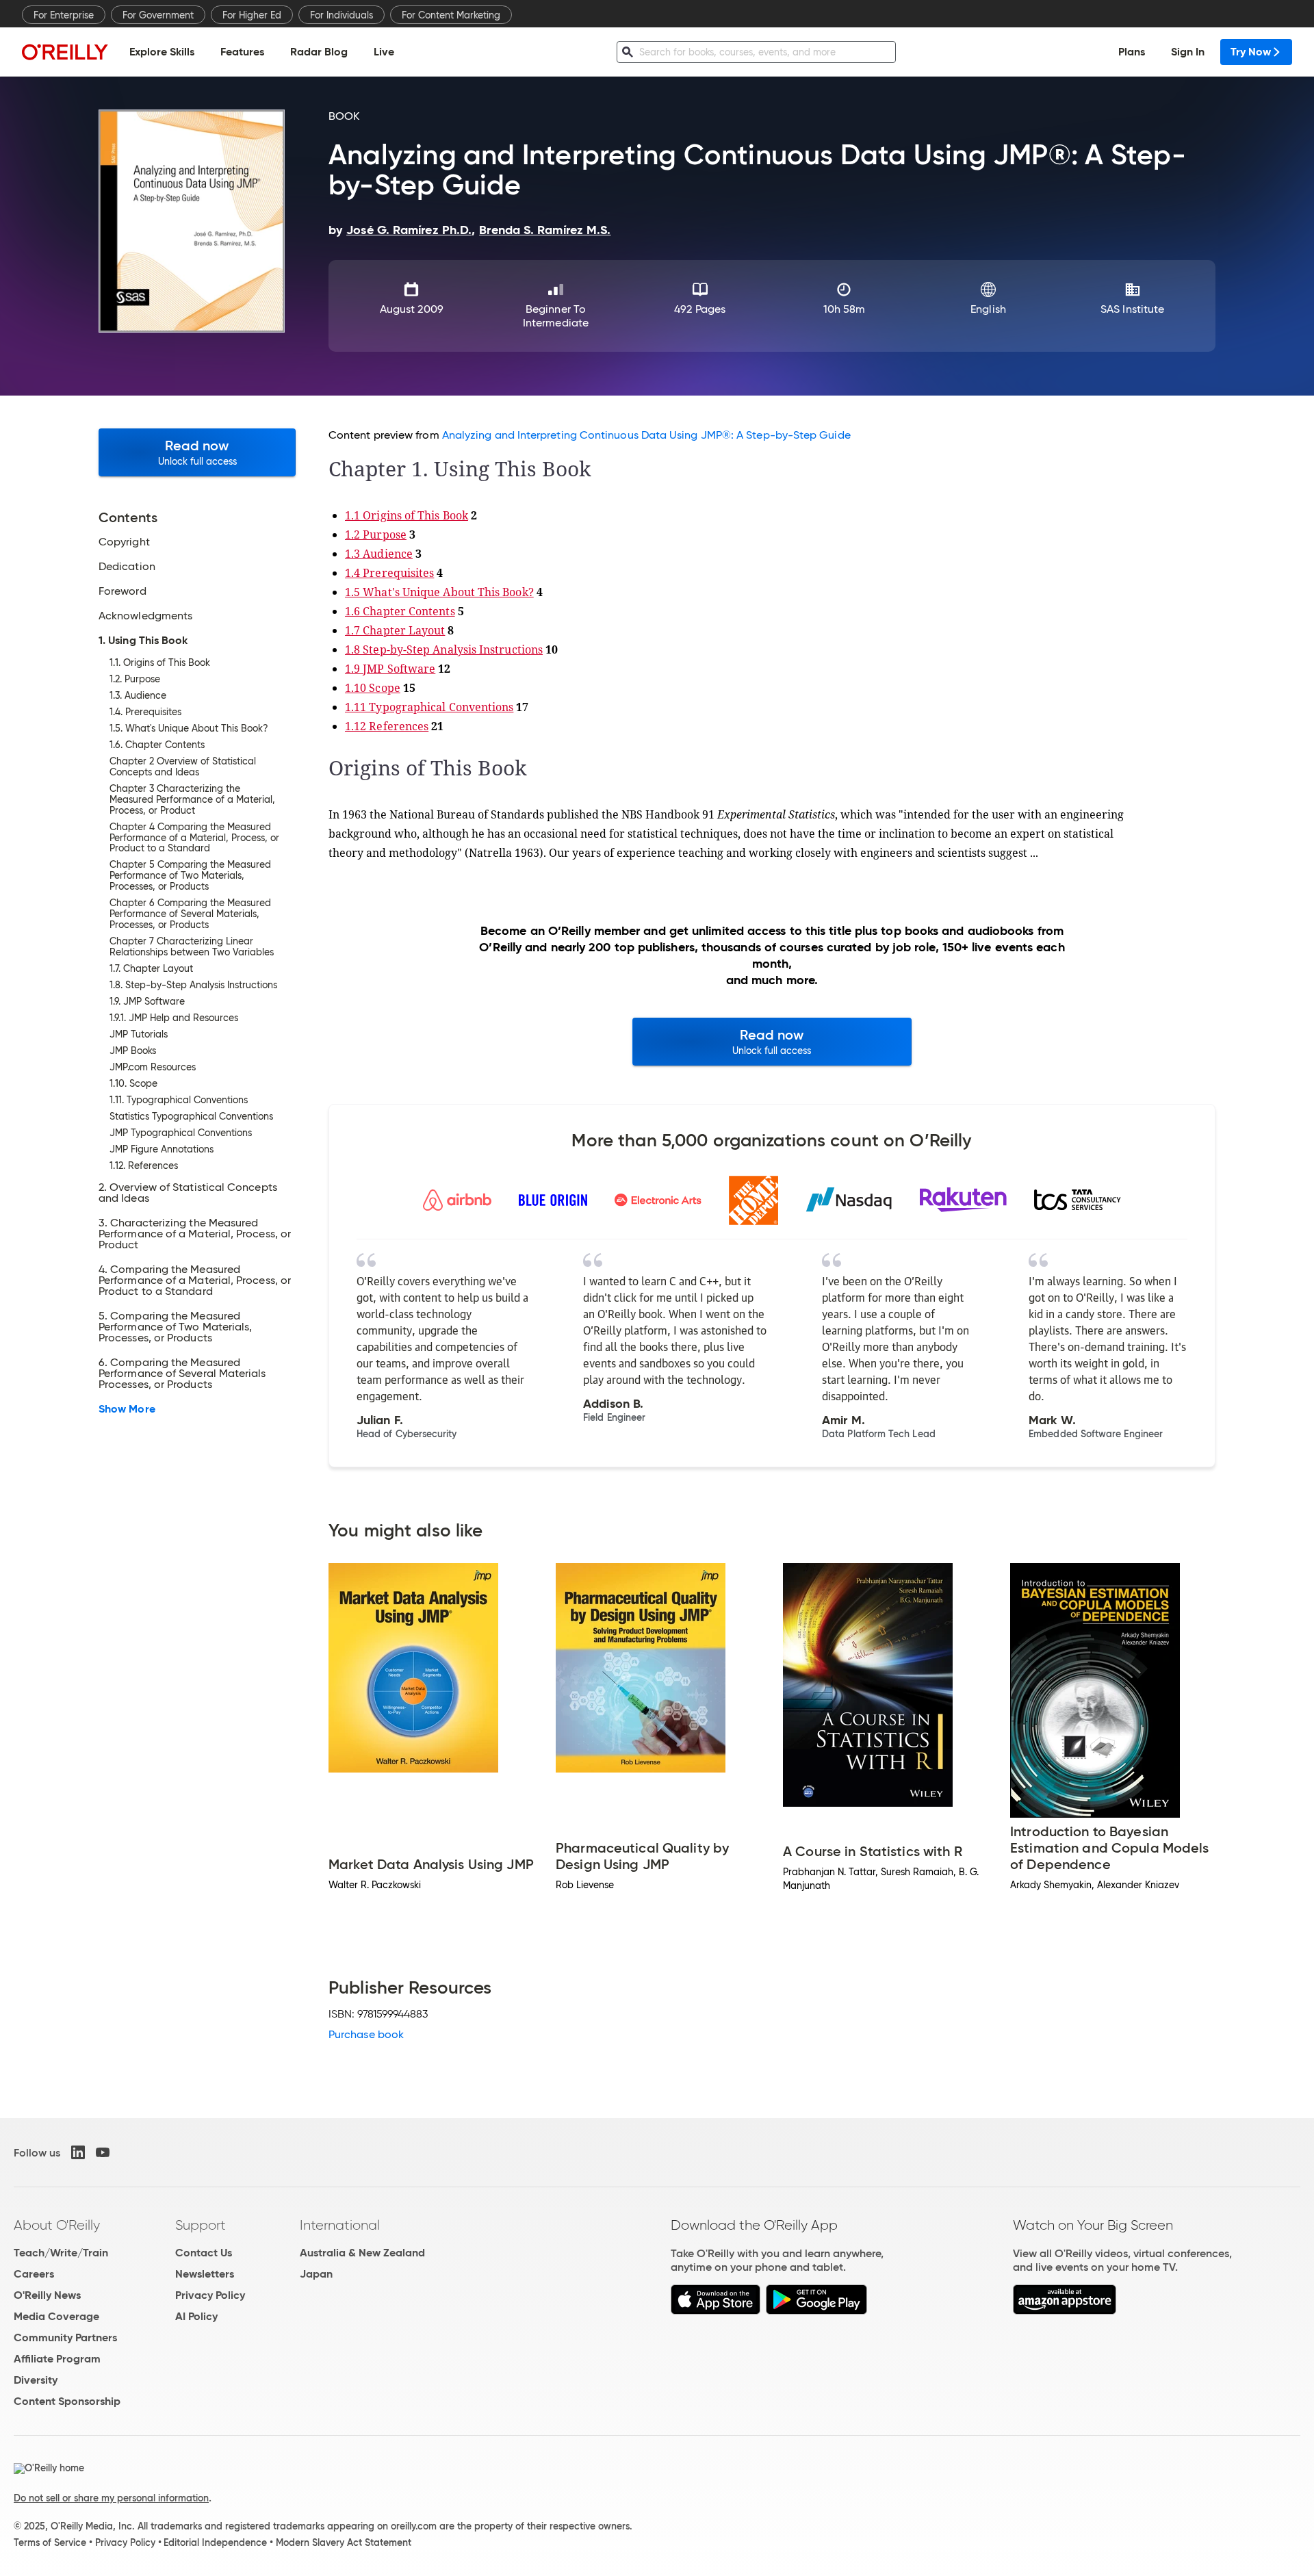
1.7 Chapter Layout (395, 630)
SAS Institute (1132, 309)
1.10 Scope (373, 688)
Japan (316, 2274)
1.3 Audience (379, 554)
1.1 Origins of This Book (407, 515)
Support (201, 2225)
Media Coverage (56, 2316)
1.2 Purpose (376, 534)
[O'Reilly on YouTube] (103, 2152)
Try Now (1251, 52)
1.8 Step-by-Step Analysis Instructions (444, 649)
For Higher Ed (252, 15)
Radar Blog (319, 52)
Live (384, 52)
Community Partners (65, 2337)
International (340, 2225)
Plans (1132, 52)
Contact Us (204, 2253)
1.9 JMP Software (390, 669)
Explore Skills (162, 52)
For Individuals (342, 15)
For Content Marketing (451, 15)
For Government (158, 15)
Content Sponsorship (67, 2401)
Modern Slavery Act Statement (344, 2542)
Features (242, 52)
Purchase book (366, 2034)
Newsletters (205, 2274)
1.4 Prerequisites (389, 573)
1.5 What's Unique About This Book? (439, 592)
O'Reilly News (47, 2295)
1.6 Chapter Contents (400, 611)
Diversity (36, 2380)
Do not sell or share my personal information (111, 2498)
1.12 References (387, 726)
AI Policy (196, 2316)
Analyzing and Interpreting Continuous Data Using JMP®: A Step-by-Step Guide (646, 435)
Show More (127, 1409)
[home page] (65, 52)
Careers (34, 2274)
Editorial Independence (215, 2542)
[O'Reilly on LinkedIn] (78, 2152)
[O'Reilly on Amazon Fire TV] (1065, 2311)
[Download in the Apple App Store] (716, 2311)
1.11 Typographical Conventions (429, 707)
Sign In (1188, 52)
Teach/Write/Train (61, 2253)
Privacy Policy (210, 2295)
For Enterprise (64, 15)
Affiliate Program (57, 2359)
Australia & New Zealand (362, 2253)
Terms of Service (50, 2542)
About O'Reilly (57, 2225)
